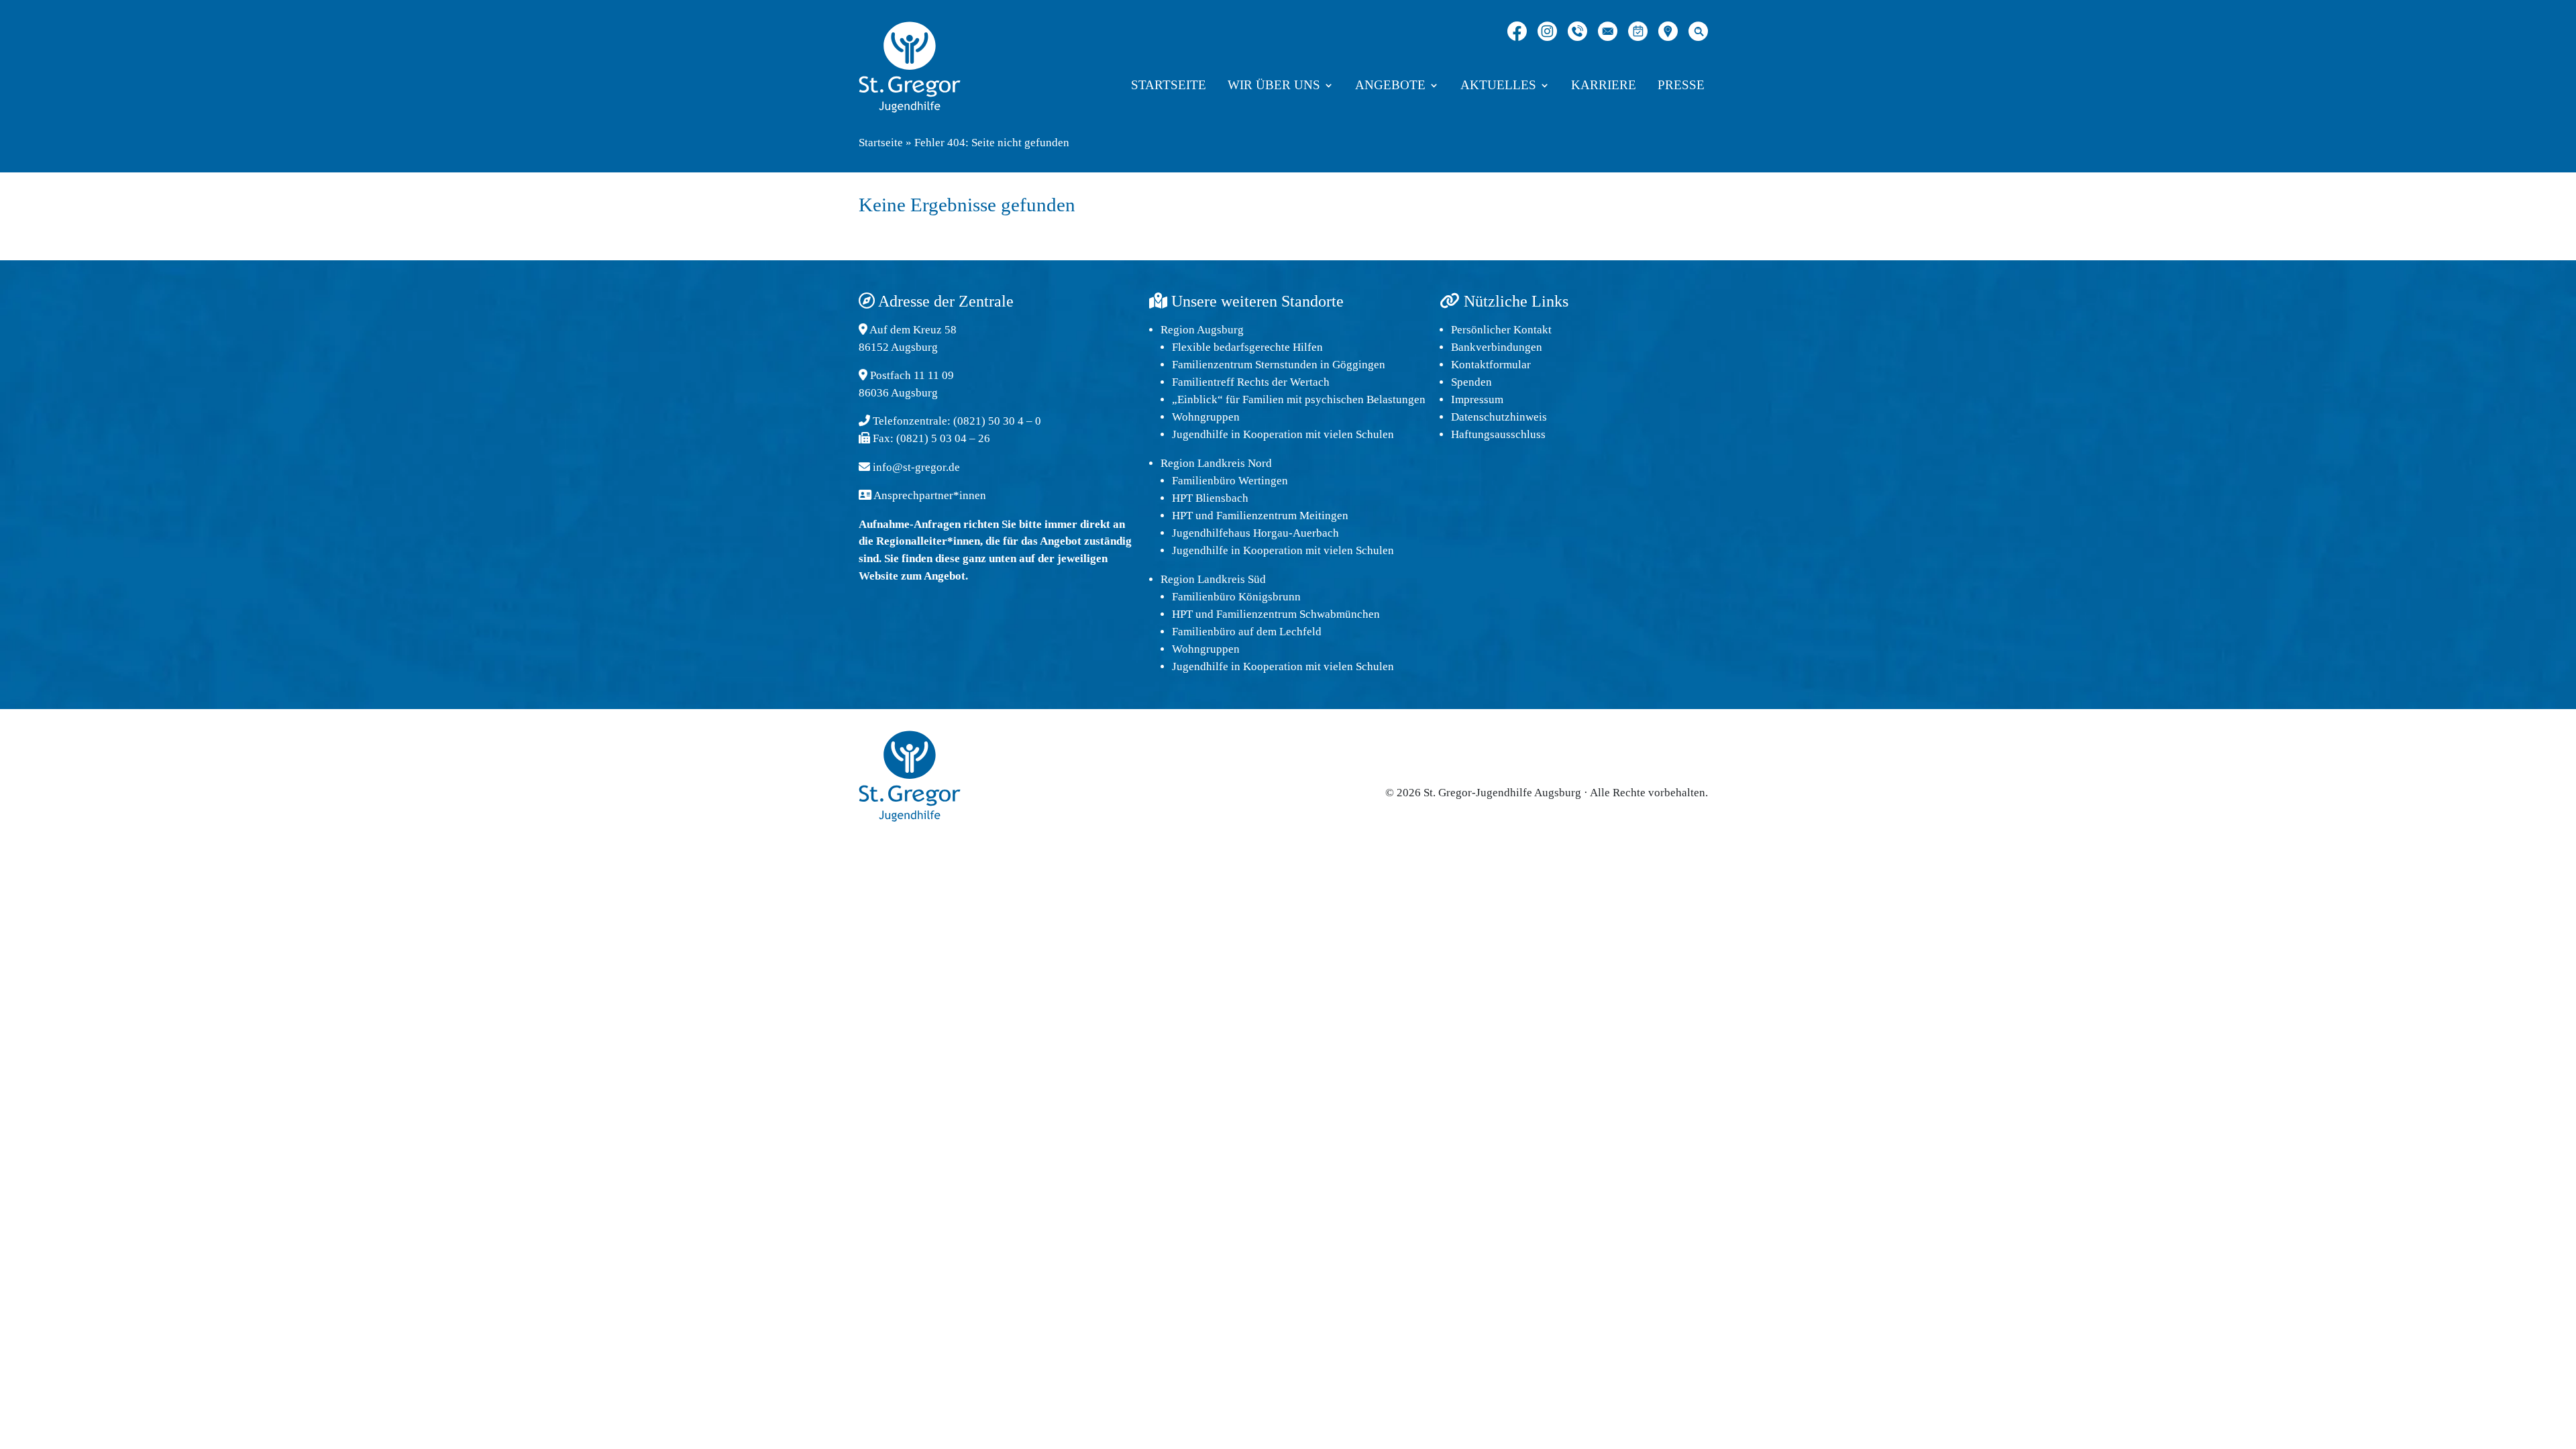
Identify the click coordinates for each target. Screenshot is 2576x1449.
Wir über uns (1274, 86)
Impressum (1477, 399)
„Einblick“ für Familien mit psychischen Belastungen (1299, 399)
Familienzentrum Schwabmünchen (1298, 614)
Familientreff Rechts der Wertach (1251, 382)
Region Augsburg (1202, 330)
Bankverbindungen (1497, 347)
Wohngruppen (1206, 417)
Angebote (1390, 86)
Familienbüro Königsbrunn (1236, 597)
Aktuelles (1498, 86)
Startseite (1169, 86)
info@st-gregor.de (916, 467)
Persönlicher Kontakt (1501, 330)
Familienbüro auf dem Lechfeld (1247, 632)
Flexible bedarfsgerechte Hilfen (1247, 347)
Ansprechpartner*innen (930, 495)
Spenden (1471, 382)
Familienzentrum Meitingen (1282, 516)
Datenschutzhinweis (1499, 417)
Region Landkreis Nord (1216, 463)
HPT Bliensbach (1210, 498)
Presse (1681, 86)
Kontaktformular (1491, 365)
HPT (1182, 516)
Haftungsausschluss (1498, 434)
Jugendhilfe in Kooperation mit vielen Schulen (1283, 434)
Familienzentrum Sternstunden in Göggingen (1279, 365)
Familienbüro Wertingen (1230, 481)
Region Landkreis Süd (1213, 579)
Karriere (1604, 86)
